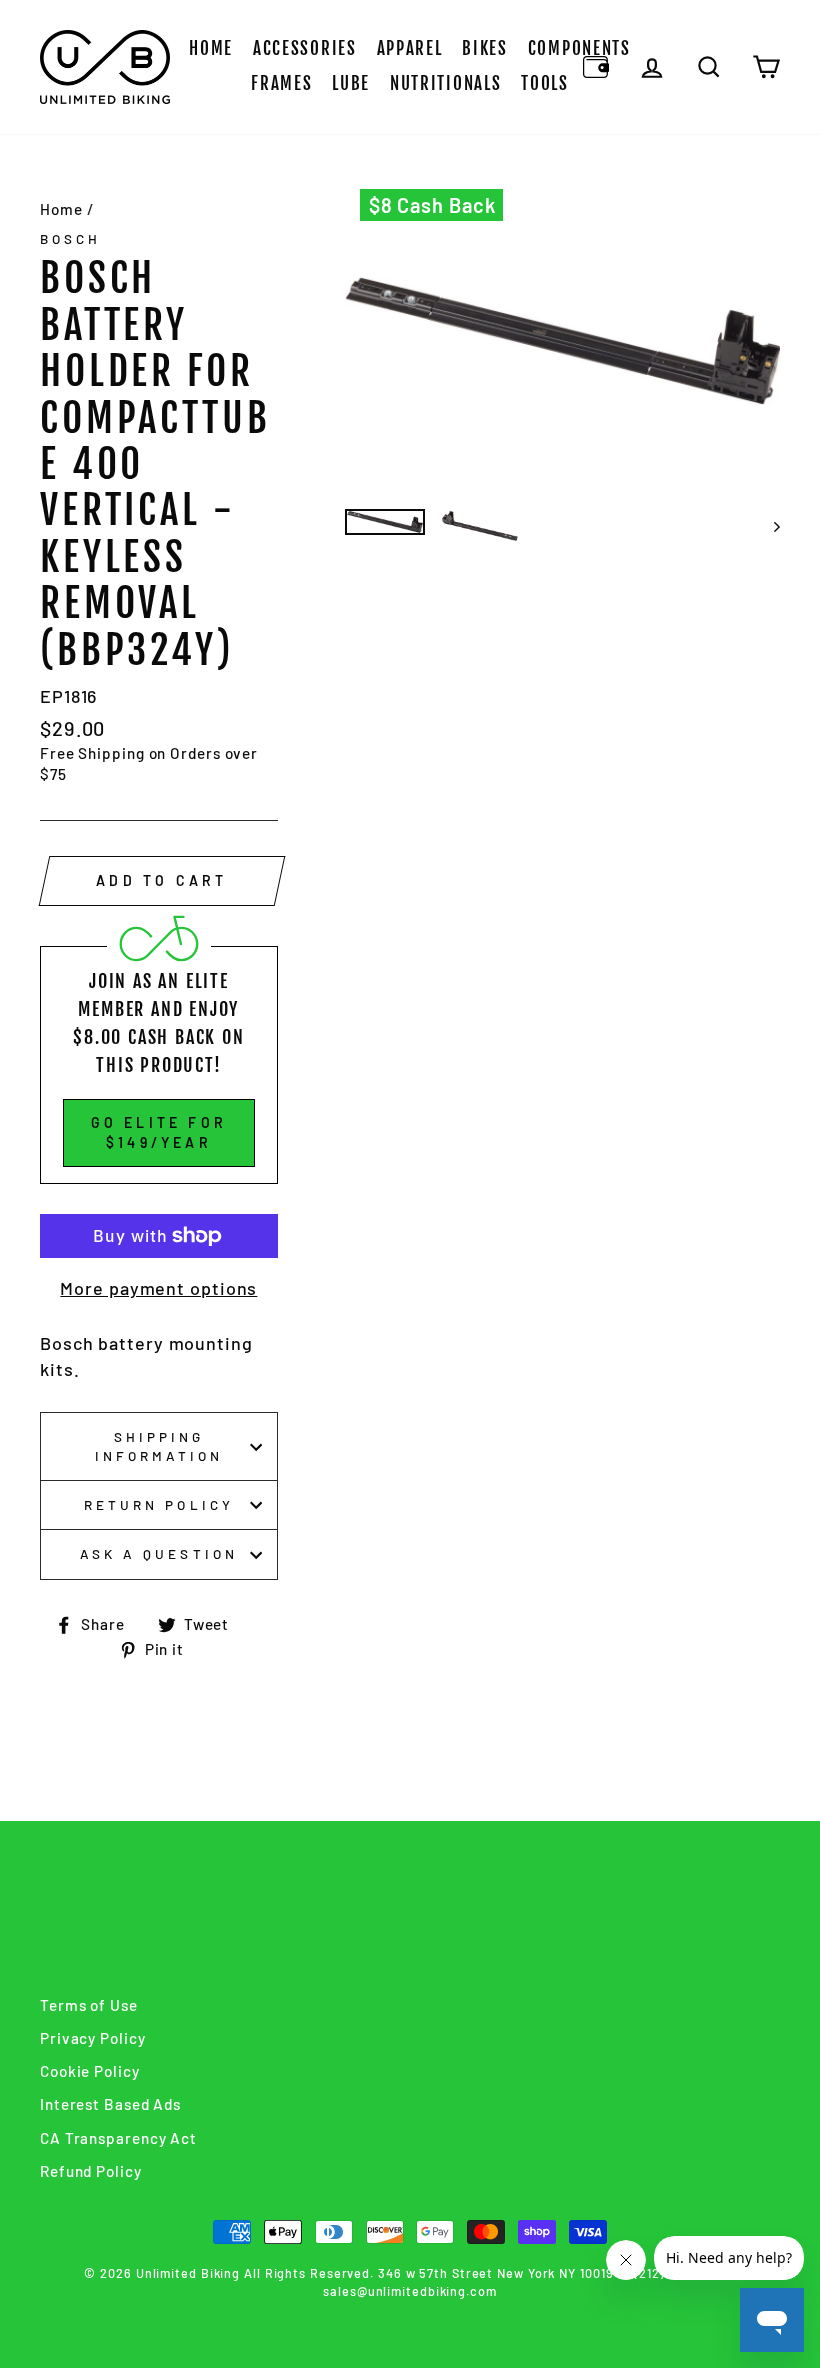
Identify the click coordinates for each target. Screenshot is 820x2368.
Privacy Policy (93, 2038)
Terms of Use (89, 2005)
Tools (545, 83)
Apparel (410, 48)
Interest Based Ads (110, 2104)
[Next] (767, 526)
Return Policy (159, 1504)
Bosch (70, 238)
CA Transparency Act (118, 2138)
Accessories (305, 48)
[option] (563, 341)
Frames (281, 83)
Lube (351, 83)
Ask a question (159, 1553)
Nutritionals (445, 83)
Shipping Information (159, 1446)
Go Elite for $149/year (159, 1132)
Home (211, 48)
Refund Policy (91, 2171)
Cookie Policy (90, 2071)
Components (579, 48)
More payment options (158, 1288)
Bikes (485, 48)
